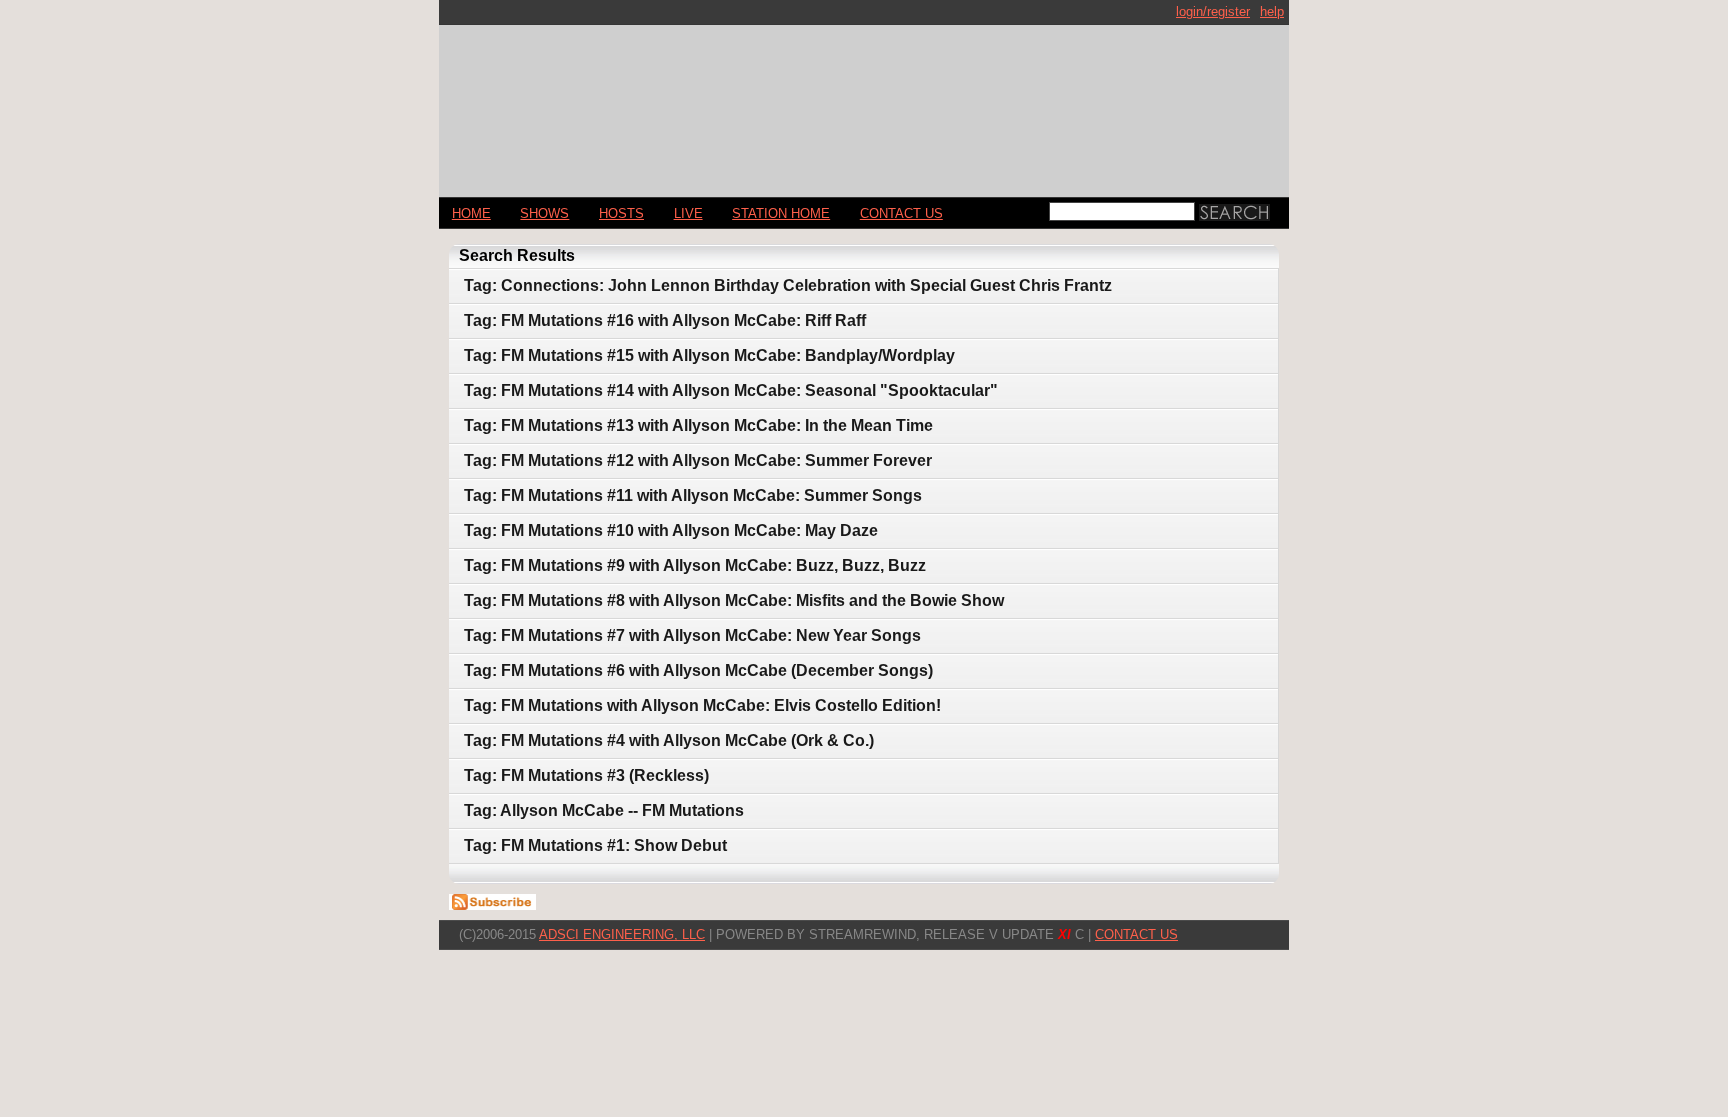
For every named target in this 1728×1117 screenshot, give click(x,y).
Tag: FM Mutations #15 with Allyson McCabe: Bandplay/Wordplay (709, 355)
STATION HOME (781, 213)
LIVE (688, 213)
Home (471, 213)
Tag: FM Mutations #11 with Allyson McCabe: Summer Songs (693, 495)
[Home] (864, 102)
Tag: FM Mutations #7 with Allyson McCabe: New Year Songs (692, 635)
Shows (544, 213)
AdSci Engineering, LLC (622, 934)
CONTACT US (901, 213)
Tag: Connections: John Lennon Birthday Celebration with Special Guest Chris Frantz (788, 285)
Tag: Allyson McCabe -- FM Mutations (604, 810)
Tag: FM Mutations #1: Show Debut (595, 845)
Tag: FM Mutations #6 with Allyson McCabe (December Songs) (698, 670)
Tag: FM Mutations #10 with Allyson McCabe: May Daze (671, 530)
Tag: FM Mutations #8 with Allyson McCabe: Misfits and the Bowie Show (734, 600)
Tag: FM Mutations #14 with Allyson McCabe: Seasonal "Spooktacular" (731, 390)
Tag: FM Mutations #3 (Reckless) (586, 775)
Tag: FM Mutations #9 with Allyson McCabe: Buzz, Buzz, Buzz (695, 565)
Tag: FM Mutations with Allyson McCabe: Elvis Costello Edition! (702, 705)
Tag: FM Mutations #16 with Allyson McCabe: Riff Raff (665, 320)
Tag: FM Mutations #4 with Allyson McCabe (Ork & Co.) (669, 740)
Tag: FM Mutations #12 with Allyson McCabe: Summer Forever (698, 460)
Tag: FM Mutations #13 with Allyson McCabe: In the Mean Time (698, 425)
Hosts (621, 213)
